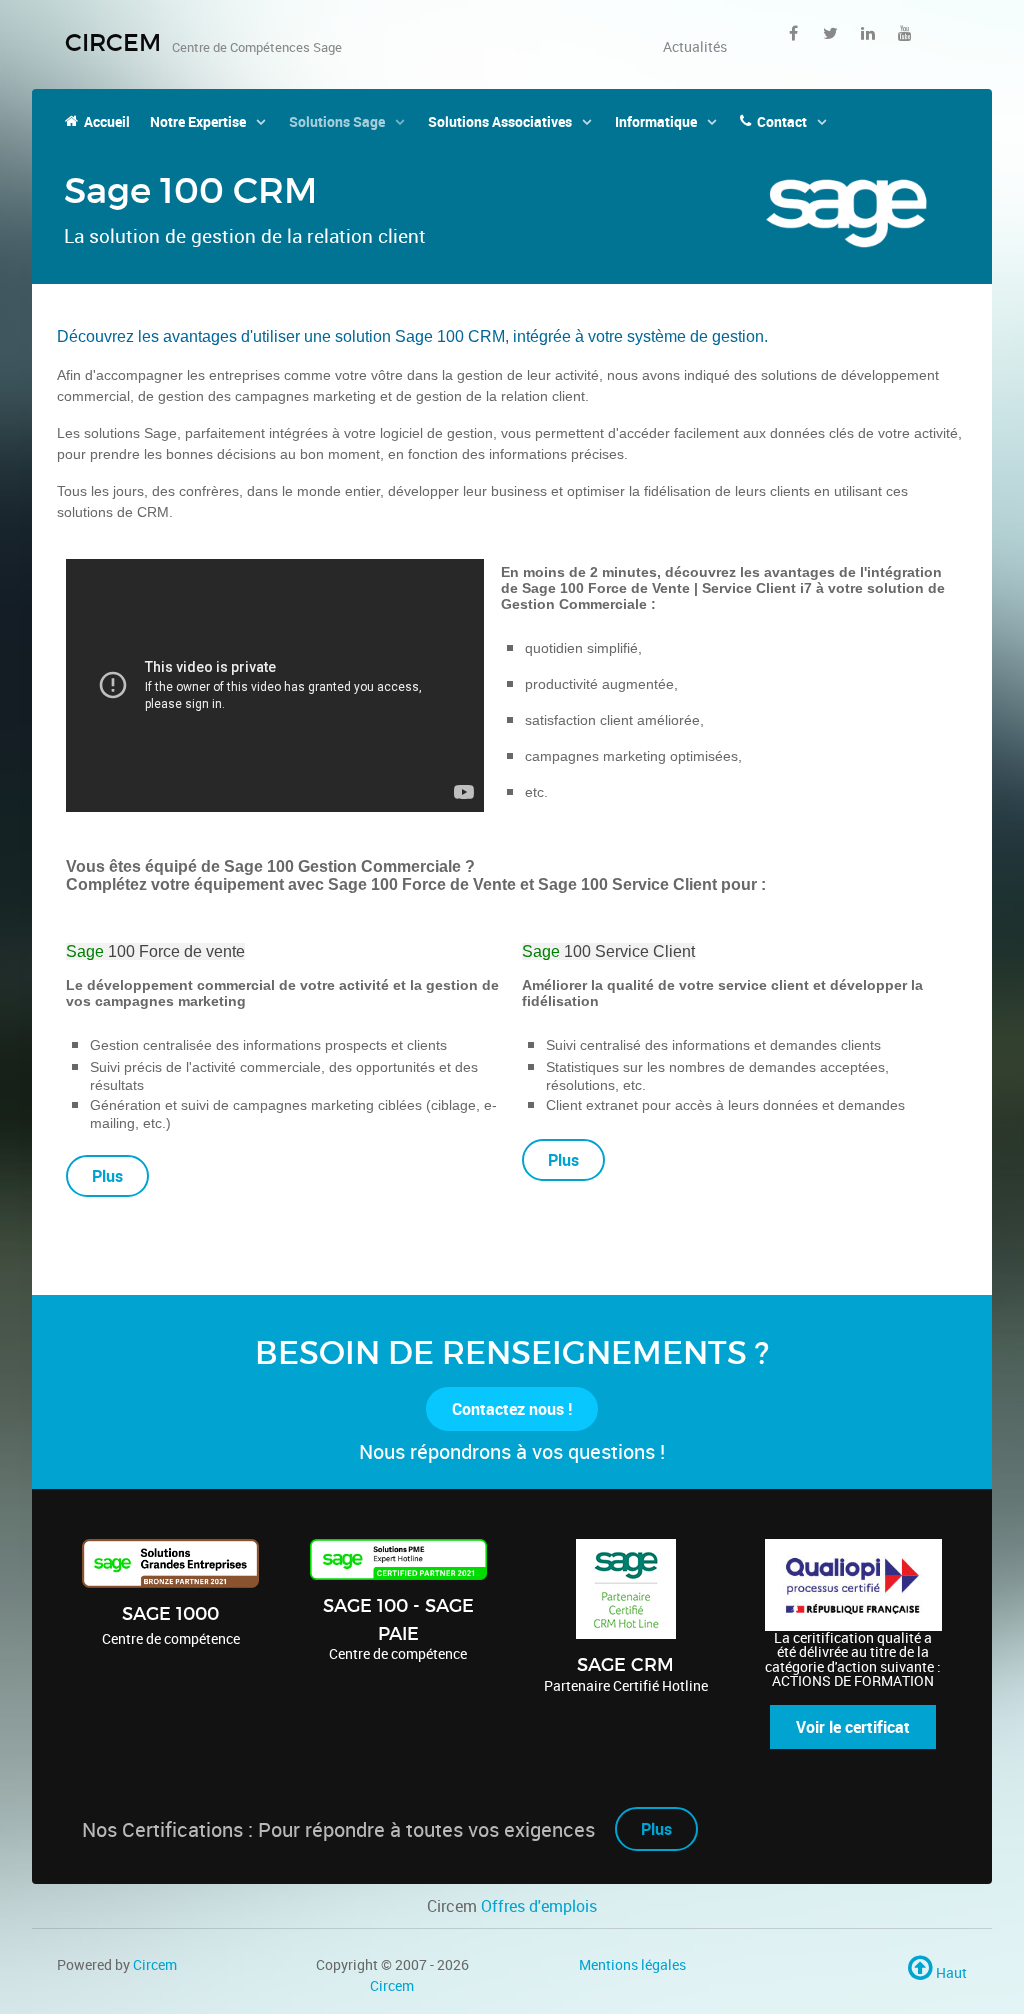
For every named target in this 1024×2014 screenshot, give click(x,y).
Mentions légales (632, 1964)
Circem (155, 1964)
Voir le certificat (853, 1727)
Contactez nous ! (512, 1409)
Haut (950, 1972)
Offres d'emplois (539, 1906)
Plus (656, 1829)
